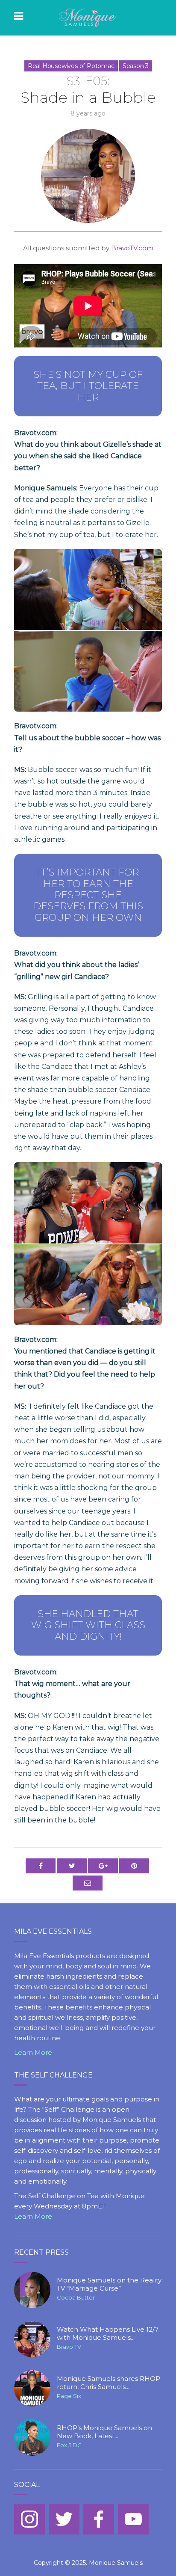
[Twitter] (64, 2519)
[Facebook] (99, 2519)
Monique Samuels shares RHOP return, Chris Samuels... (109, 2383)
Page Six (69, 2396)
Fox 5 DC (69, 2445)
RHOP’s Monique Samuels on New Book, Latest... (104, 2432)
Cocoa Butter (76, 2297)
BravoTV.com (132, 248)
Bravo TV (69, 2347)
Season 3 (136, 66)
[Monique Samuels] (88, 18)
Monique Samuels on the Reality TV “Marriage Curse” (109, 2284)
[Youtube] (133, 2519)
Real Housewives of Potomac (71, 66)
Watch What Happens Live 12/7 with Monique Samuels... (108, 2334)
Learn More (33, 2052)
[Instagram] (29, 2519)
